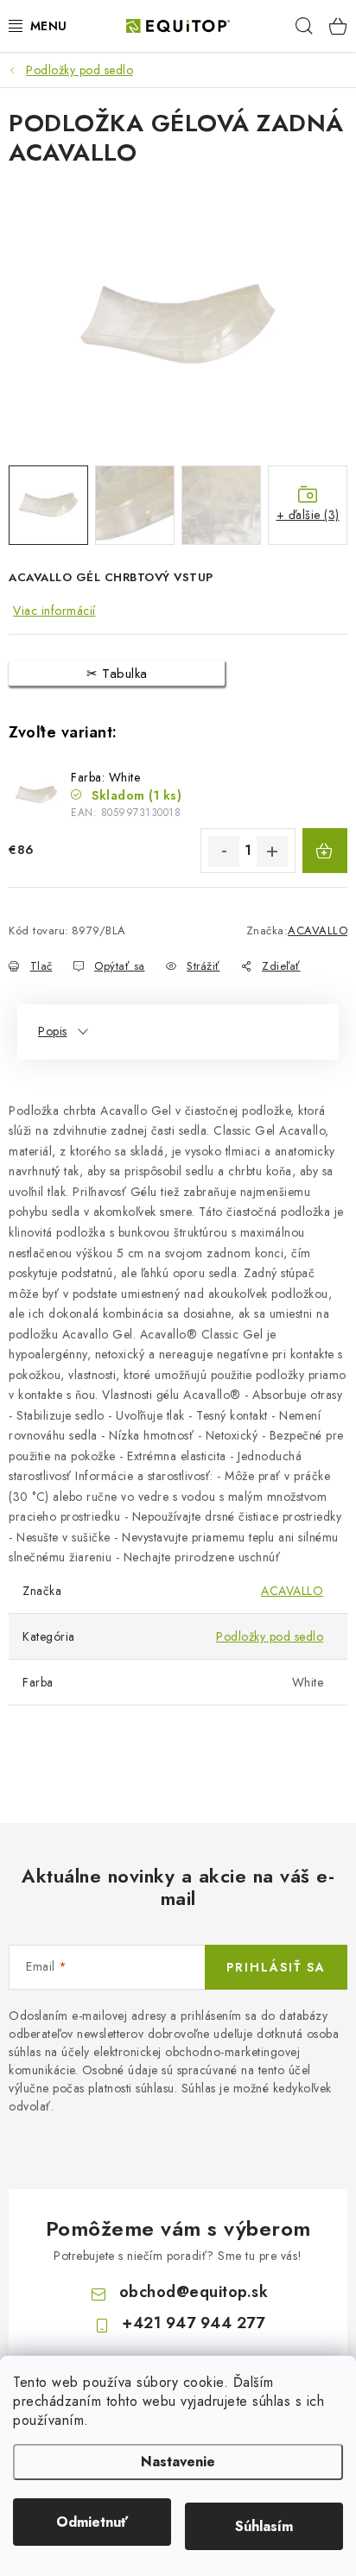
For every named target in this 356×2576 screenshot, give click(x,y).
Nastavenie (178, 2462)
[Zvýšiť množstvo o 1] (272, 851)
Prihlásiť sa (276, 1967)
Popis (53, 1031)
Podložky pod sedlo (270, 1636)
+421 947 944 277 (193, 2323)
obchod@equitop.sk (194, 2292)
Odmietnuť (92, 2522)
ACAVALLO (318, 930)
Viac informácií (54, 611)
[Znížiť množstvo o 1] (224, 851)
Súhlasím (264, 2526)
